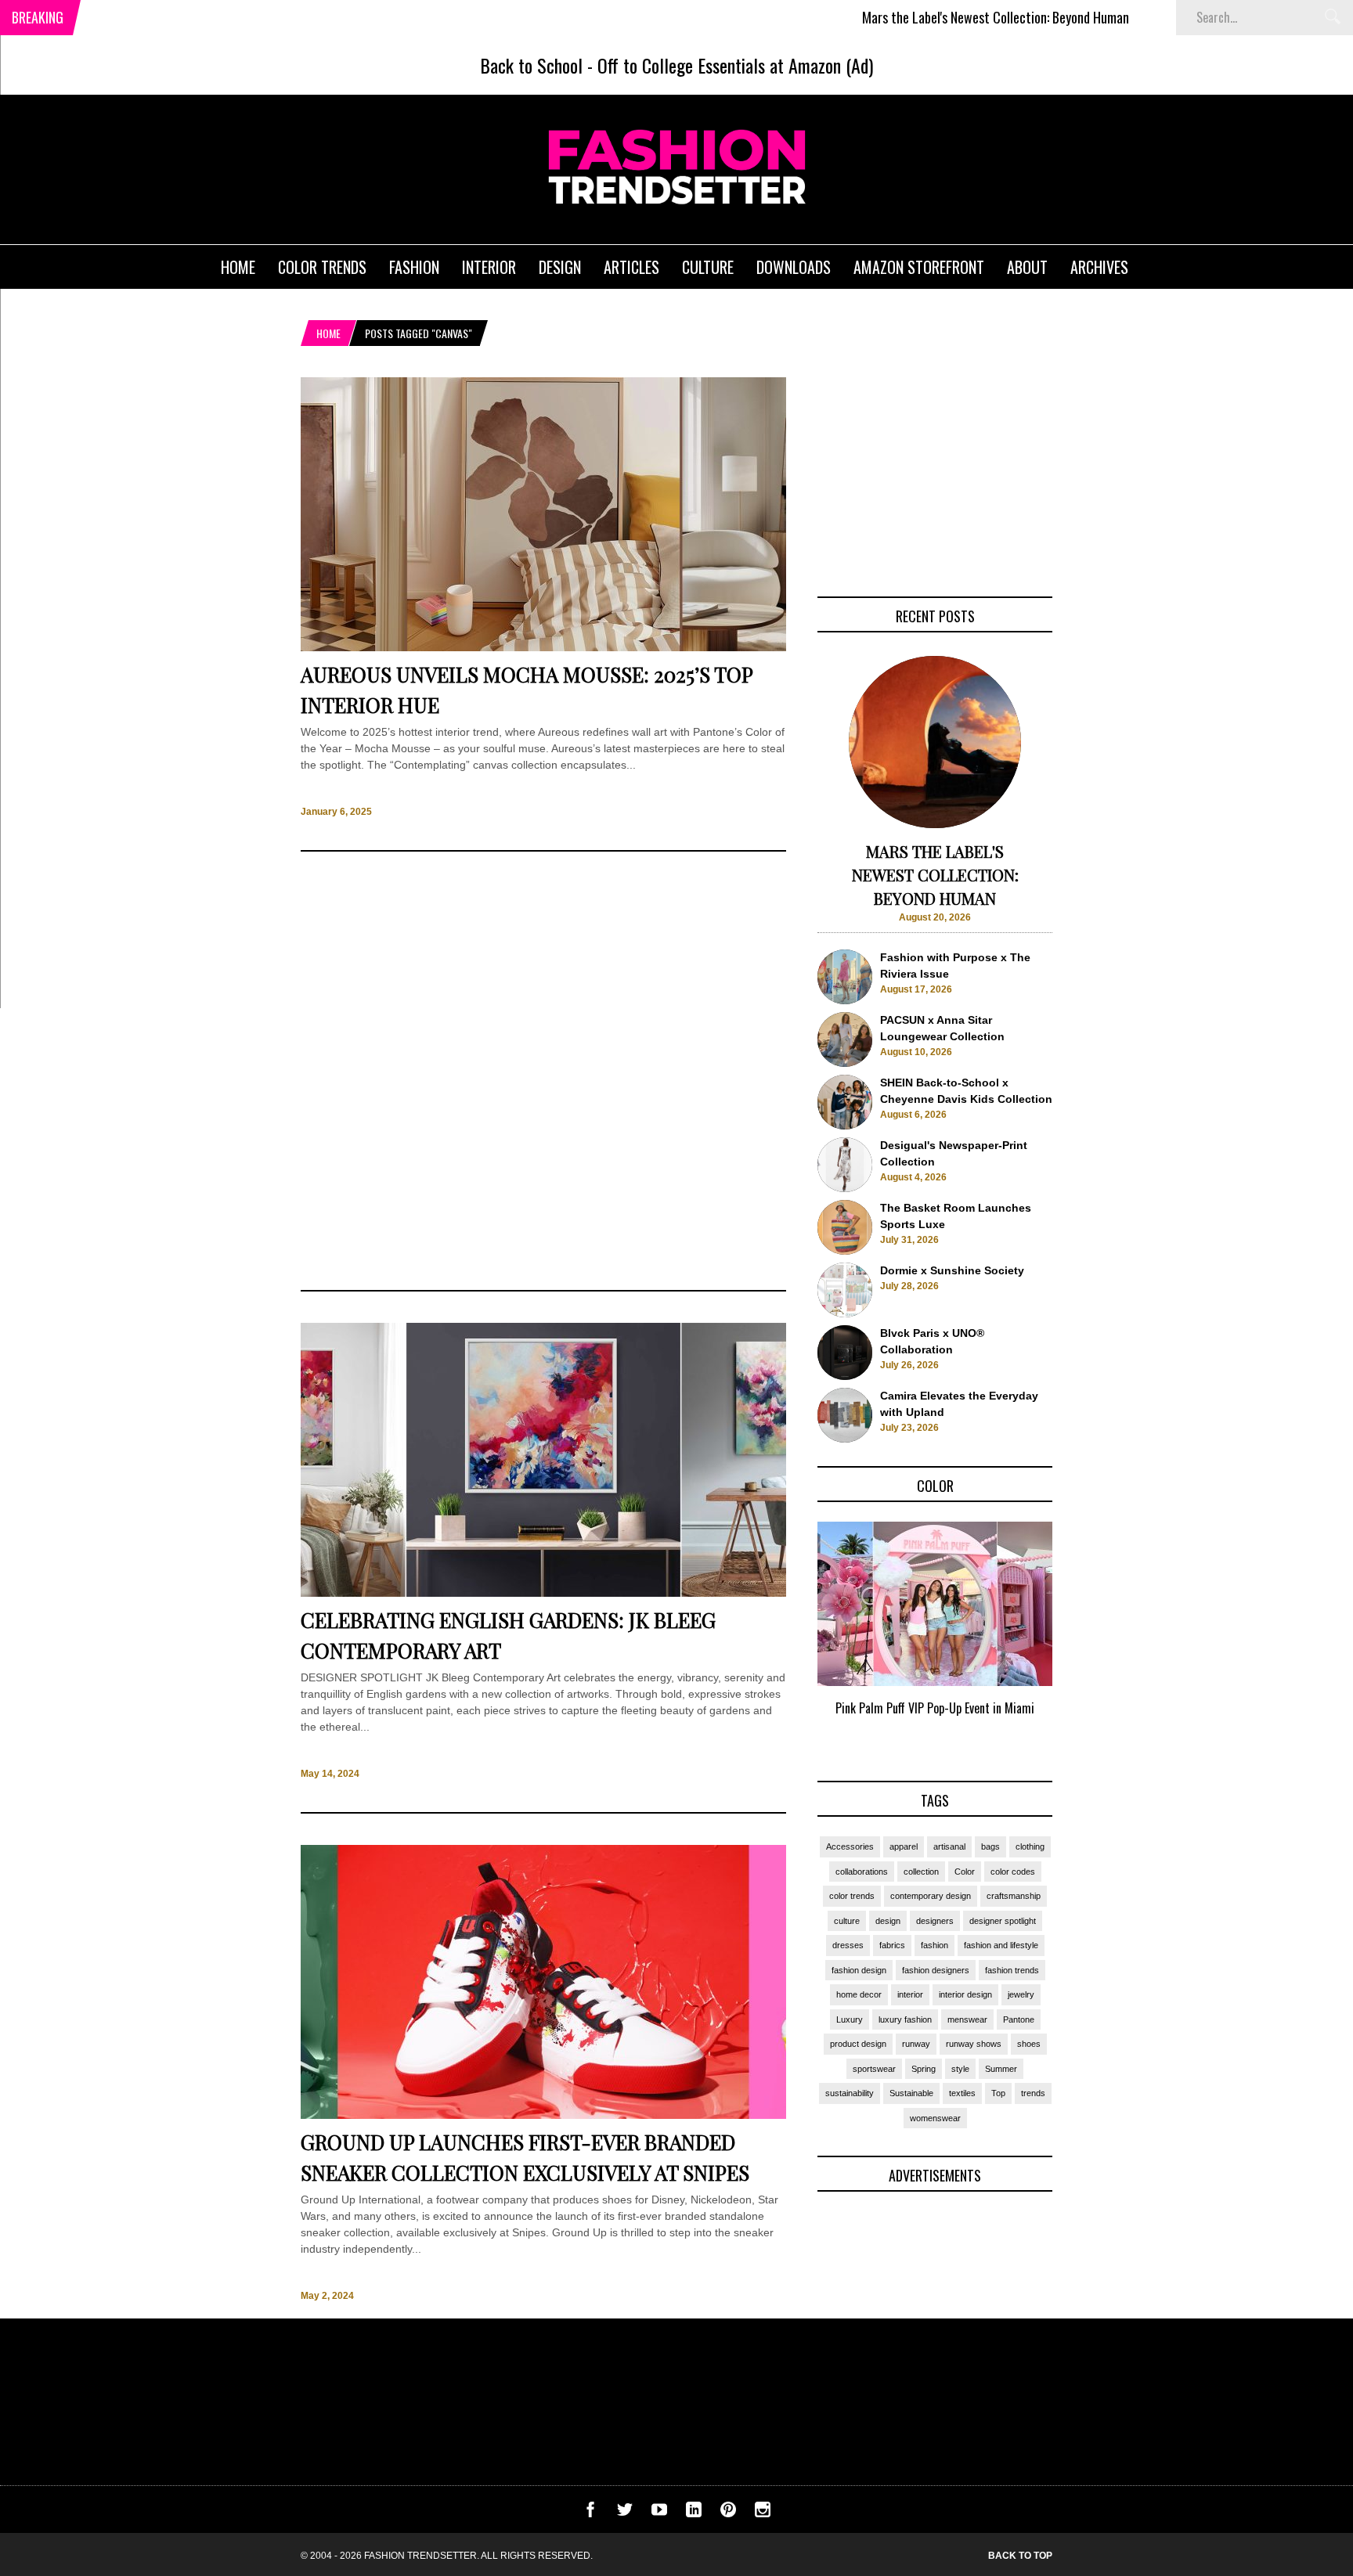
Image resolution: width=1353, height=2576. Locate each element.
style (960, 2069)
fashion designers (936, 1970)
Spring (924, 2069)
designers (935, 1921)
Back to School (531, 65)
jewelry (1021, 1994)
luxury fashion (905, 2019)
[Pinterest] (728, 2513)
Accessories (850, 1846)
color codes (1013, 1872)
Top (998, 2093)
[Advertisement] (543, 1071)
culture (847, 1921)
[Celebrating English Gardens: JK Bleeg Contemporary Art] (543, 1593)
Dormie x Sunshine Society (952, 1270)
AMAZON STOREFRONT (919, 267)
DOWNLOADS (794, 267)
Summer (1001, 2069)
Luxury (850, 2019)
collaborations (862, 1872)
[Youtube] (659, 2513)
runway (916, 2044)
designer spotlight (1003, 1921)
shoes (1029, 2044)
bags (990, 1846)
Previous (787, 1637)
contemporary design (931, 1896)
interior (910, 1994)
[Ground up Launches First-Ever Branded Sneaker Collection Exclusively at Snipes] (543, 2115)
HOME (238, 267)
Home (328, 333)
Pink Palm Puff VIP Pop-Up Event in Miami (935, 1708)
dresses (848, 1945)
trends (1033, 2093)
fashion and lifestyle (1001, 1945)
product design (858, 2044)
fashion (934, 1945)
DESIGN (560, 267)
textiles (962, 2093)
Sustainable (911, 2093)
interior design (965, 1994)
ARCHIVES (1099, 267)
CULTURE (708, 267)
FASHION (414, 267)
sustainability (850, 2093)
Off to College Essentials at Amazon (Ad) (735, 65)
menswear (967, 2019)
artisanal (949, 1846)
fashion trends (1012, 1970)
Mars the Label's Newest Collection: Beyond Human (920, 17)
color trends (852, 1896)
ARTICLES (631, 267)
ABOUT (1027, 267)
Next (1084, 1637)
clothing (1030, 1846)
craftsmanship (1014, 1896)
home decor (859, 1994)
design (888, 1921)
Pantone (1019, 2019)
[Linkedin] (694, 2513)
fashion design (859, 1970)
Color (965, 1872)
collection (921, 1872)
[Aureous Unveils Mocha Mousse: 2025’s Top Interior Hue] (543, 647)
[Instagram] (763, 2513)
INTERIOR (489, 267)
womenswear (935, 2118)
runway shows (974, 2044)
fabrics (892, 1945)
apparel (904, 1846)
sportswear (874, 2069)
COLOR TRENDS (322, 267)
